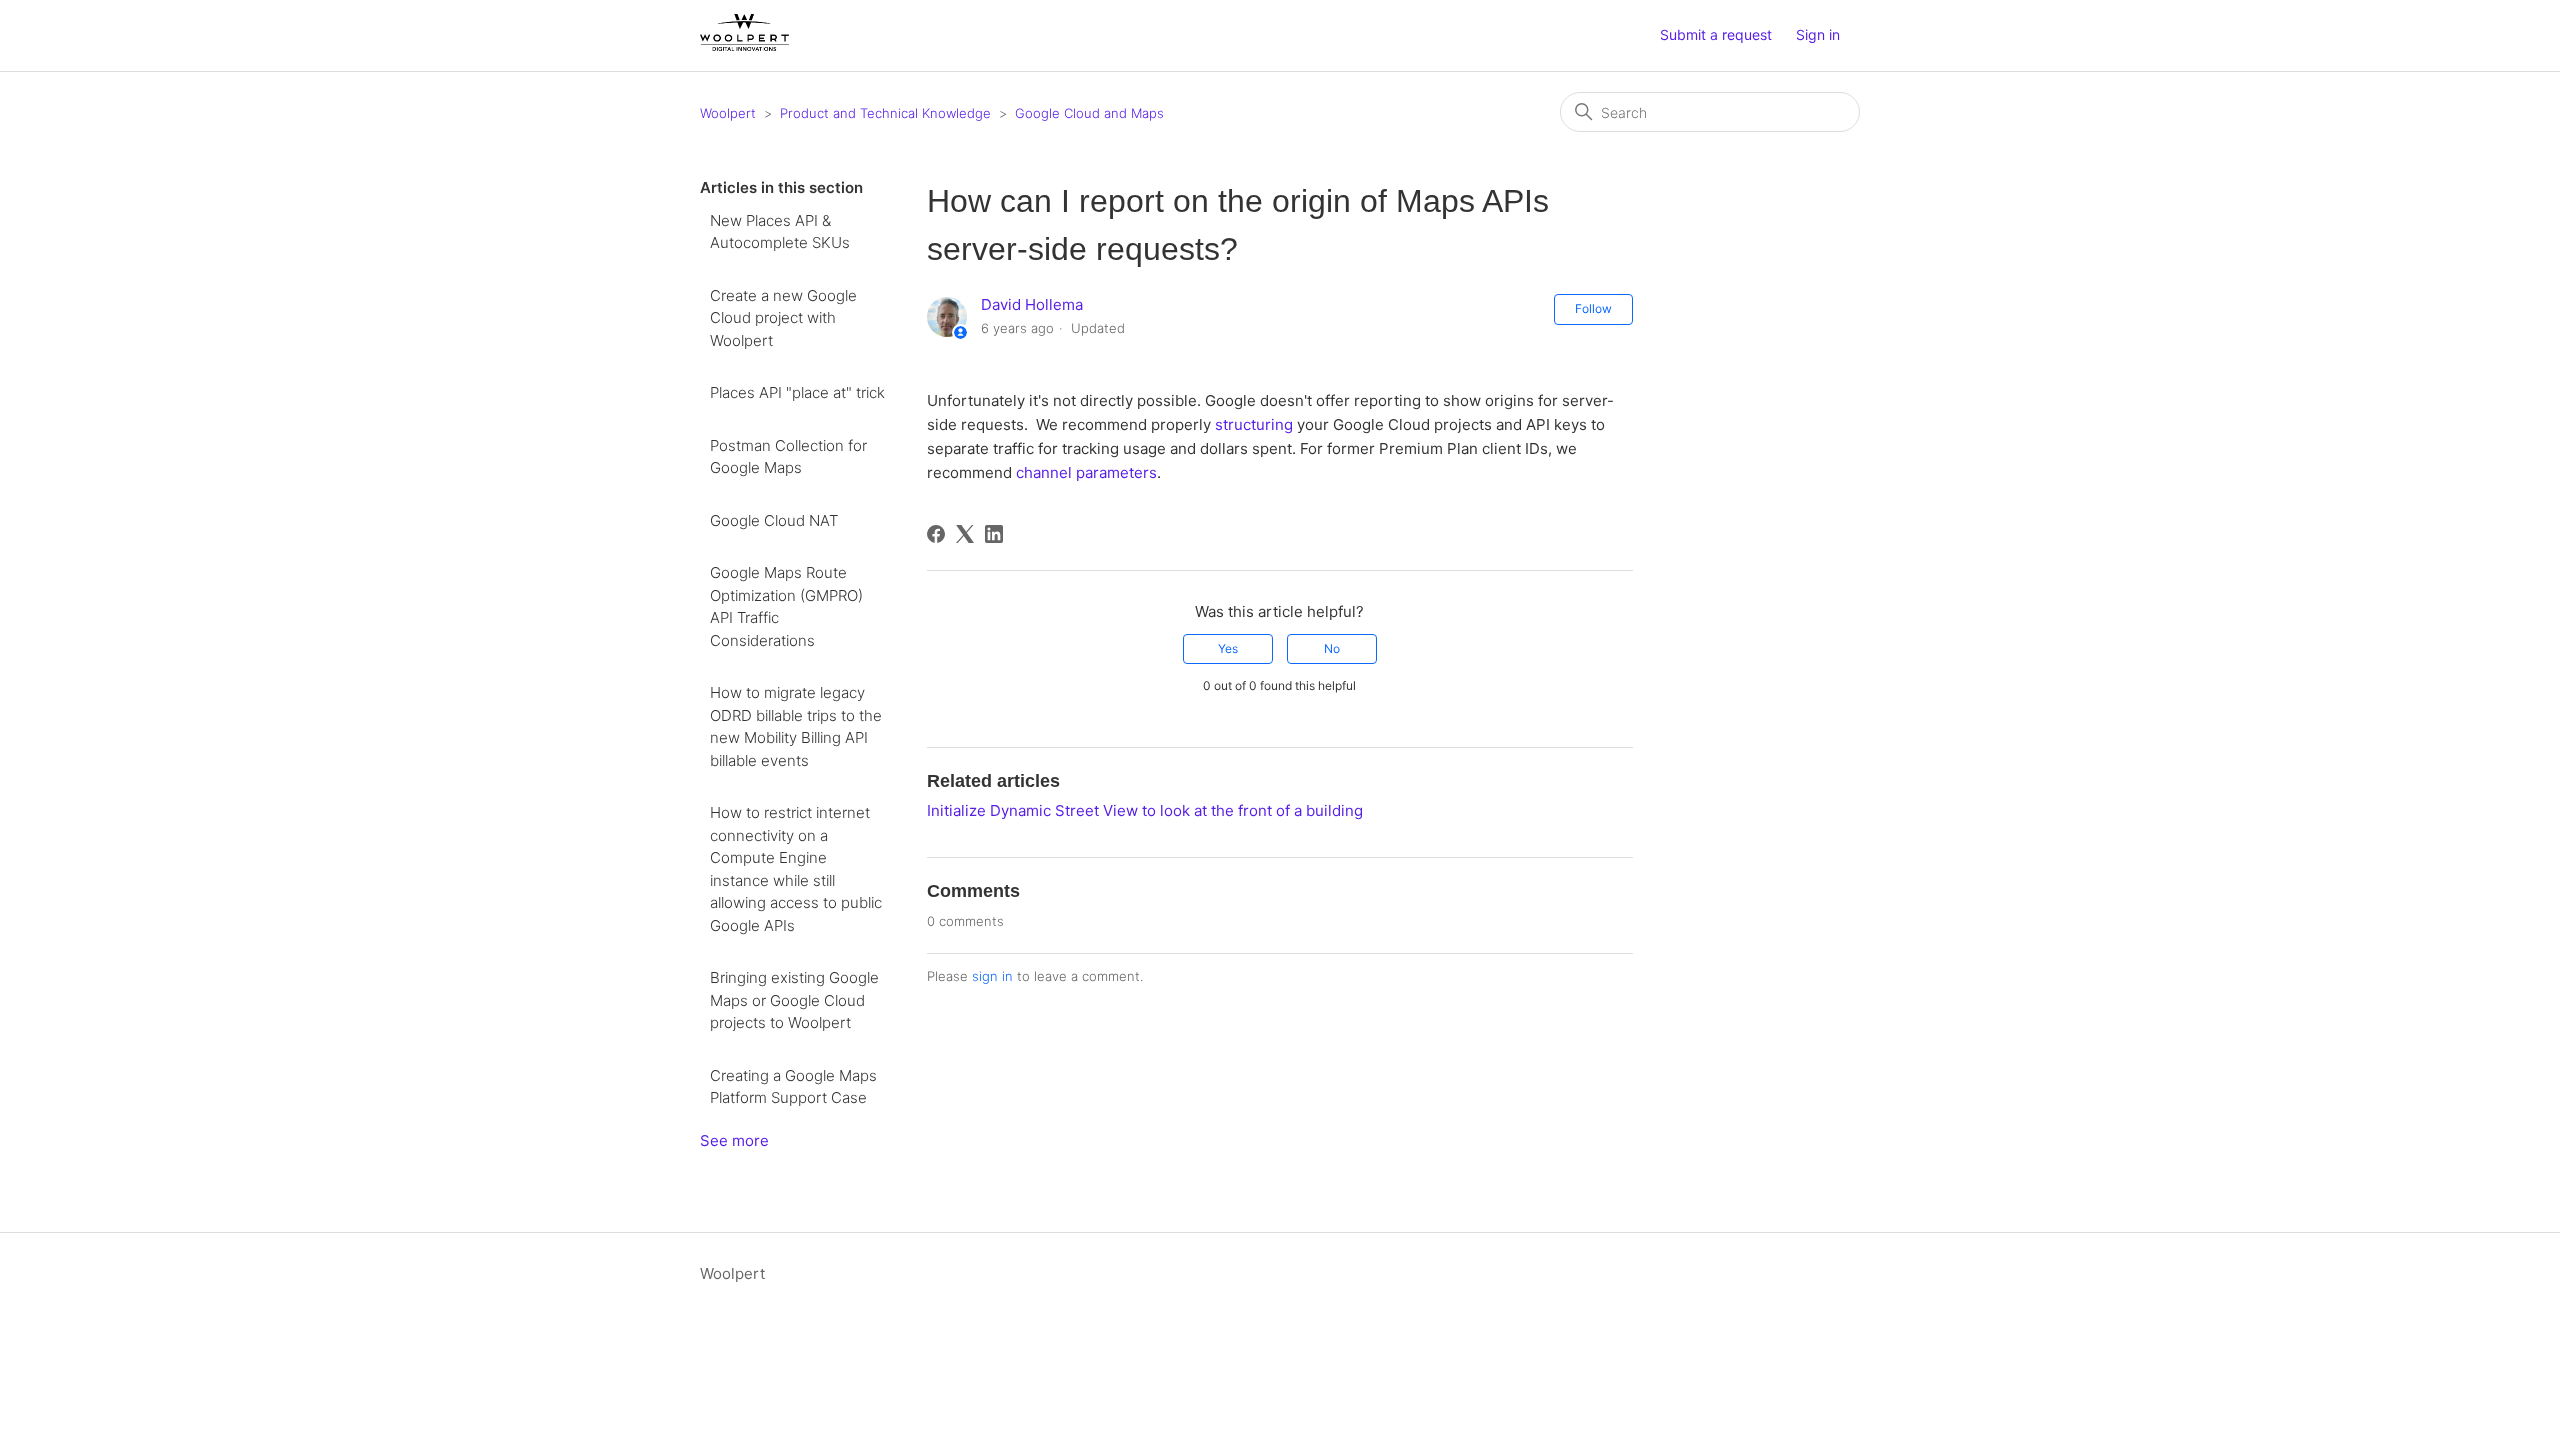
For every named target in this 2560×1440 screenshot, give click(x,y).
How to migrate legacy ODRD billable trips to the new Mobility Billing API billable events (796, 726)
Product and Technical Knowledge (885, 113)
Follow (1593, 308)
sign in (992, 976)
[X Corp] (965, 534)
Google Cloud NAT (774, 520)
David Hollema (1032, 304)
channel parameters (1086, 472)
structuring (1254, 424)
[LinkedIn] (994, 534)
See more (734, 1140)
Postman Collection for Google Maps (788, 457)
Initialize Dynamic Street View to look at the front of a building (1145, 810)
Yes (1228, 648)
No (1332, 648)
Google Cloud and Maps (1089, 113)
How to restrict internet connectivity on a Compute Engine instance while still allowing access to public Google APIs (796, 869)
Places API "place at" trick (797, 392)
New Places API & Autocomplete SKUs (780, 232)
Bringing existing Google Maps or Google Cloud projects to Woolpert (794, 1000)
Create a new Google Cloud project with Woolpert (783, 318)
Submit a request (1716, 34)
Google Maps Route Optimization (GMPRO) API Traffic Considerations (786, 606)
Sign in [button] (1818, 34)
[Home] (744, 45)
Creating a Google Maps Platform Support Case (793, 1087)
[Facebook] (936, 534)
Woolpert (728, 113)
